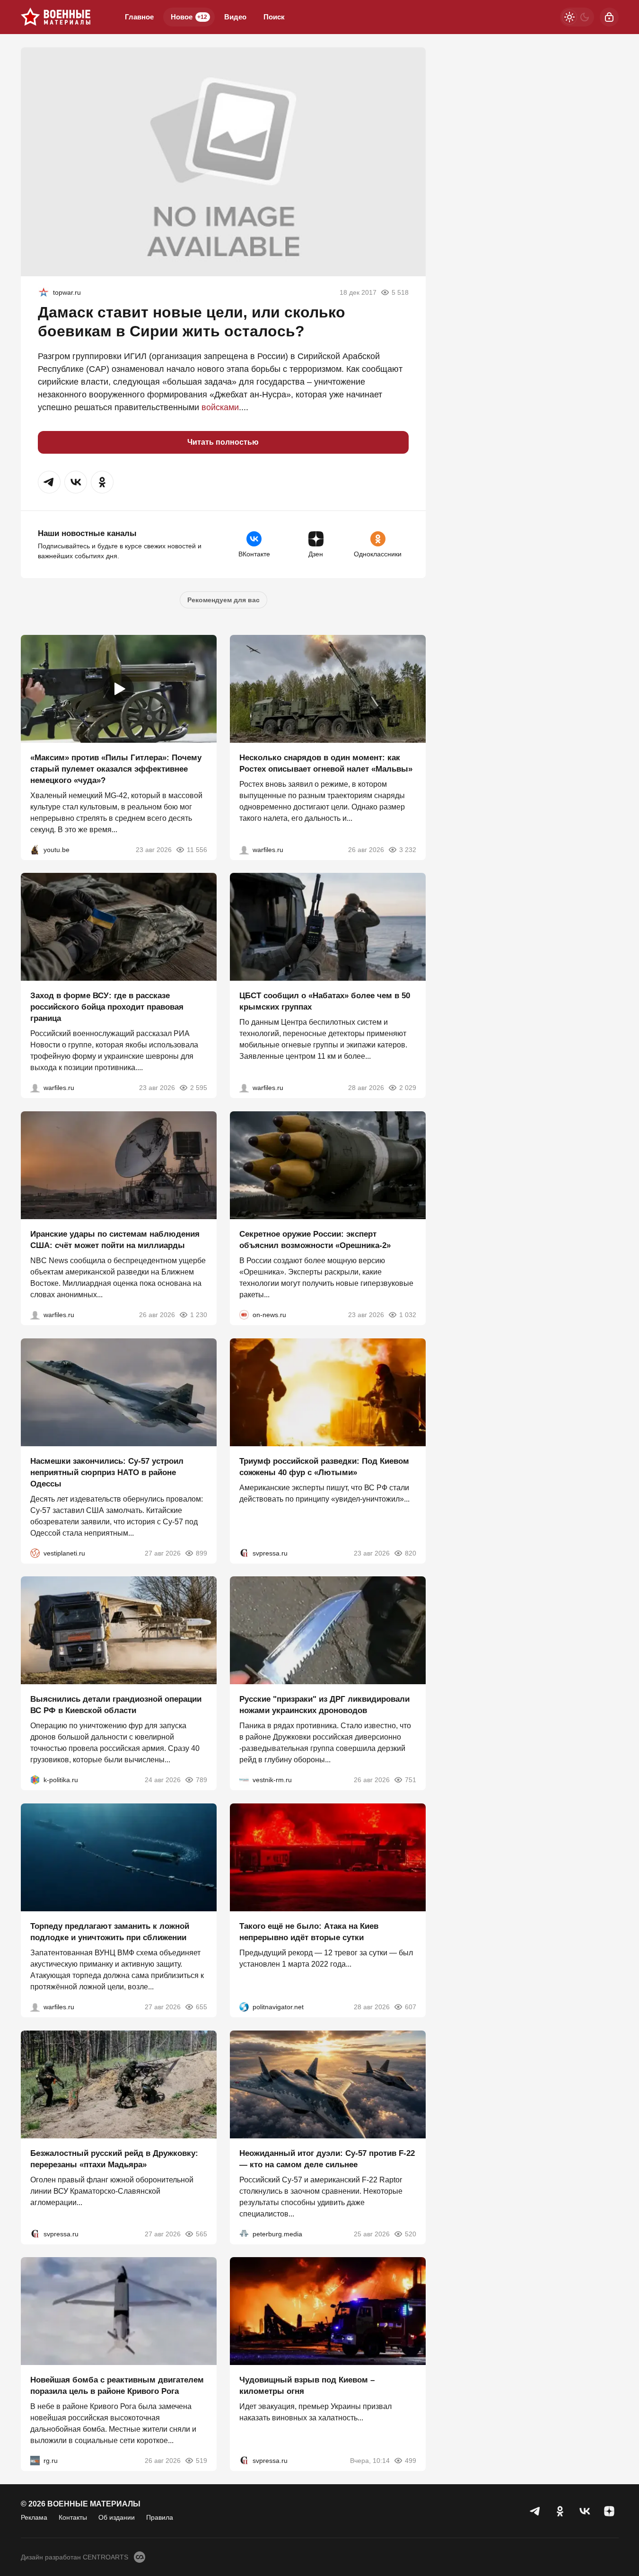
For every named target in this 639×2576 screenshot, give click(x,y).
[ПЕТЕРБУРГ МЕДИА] (244, 2233)
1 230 (199, 1315)
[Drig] (244, 1780)
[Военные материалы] (56, 17)
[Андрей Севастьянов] (244, 849)
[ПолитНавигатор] (244, 2007)
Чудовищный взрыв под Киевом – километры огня (307, 2386)
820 (411, 1553)
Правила (160, 2517)
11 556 (197, 849)
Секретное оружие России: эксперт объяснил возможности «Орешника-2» (315, 1240)
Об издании (117, 2517)
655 (201, 2007)
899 (201, 1553)
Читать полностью (223, 442)
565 (201, 2233)
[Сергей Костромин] (35, 1315)
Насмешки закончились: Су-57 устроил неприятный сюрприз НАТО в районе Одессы (107, 1472)
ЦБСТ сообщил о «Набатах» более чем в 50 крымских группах (325, 1001)
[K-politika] (35, 1780)
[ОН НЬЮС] (244, 1315)
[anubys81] (35, 849)
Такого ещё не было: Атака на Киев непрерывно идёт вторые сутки (309, 1932)
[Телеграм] (535, 2511)
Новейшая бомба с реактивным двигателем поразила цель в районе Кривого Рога (117, 2386)
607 (411, 2007)
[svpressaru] (244, 1553)
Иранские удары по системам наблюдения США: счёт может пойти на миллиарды (115, 1240)
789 (201, 1780)
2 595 (199, 1088)
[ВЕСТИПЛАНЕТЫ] (35, 1553)
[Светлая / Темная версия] (577, 17)
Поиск (274, 17)
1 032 (408, 1315)
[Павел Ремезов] (35, 1088)
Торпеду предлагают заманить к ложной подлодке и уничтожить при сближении (110, 1932)
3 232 (408, 849)
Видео (235, 17)
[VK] (585, 2511)
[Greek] (44, 292)
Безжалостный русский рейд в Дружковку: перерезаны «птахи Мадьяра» (114, 2158)
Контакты (73, 2517)
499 (411, 2461)
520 (411, 2233)
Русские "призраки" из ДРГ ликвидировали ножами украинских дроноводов (324, 1705)
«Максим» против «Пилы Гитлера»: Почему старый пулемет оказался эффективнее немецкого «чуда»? (116, 769)
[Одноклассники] (560, 2511)
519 (201, 2461)
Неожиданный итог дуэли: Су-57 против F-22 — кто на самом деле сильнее (327, 2158)
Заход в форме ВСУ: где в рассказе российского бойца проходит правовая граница (107, 1007)
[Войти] (609, 17)
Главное (139, 17)
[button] (49, 482)
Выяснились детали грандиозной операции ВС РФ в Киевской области (116, 1705)
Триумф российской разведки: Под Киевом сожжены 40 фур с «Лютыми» (324, 1466)
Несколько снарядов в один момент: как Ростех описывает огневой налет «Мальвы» (326, 763)
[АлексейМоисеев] (35, 2461)
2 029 (408, 1088)
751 (411, 1780)
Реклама (34, 2517)
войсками (220, 407)
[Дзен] (609, 2511)
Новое (189, 17)
